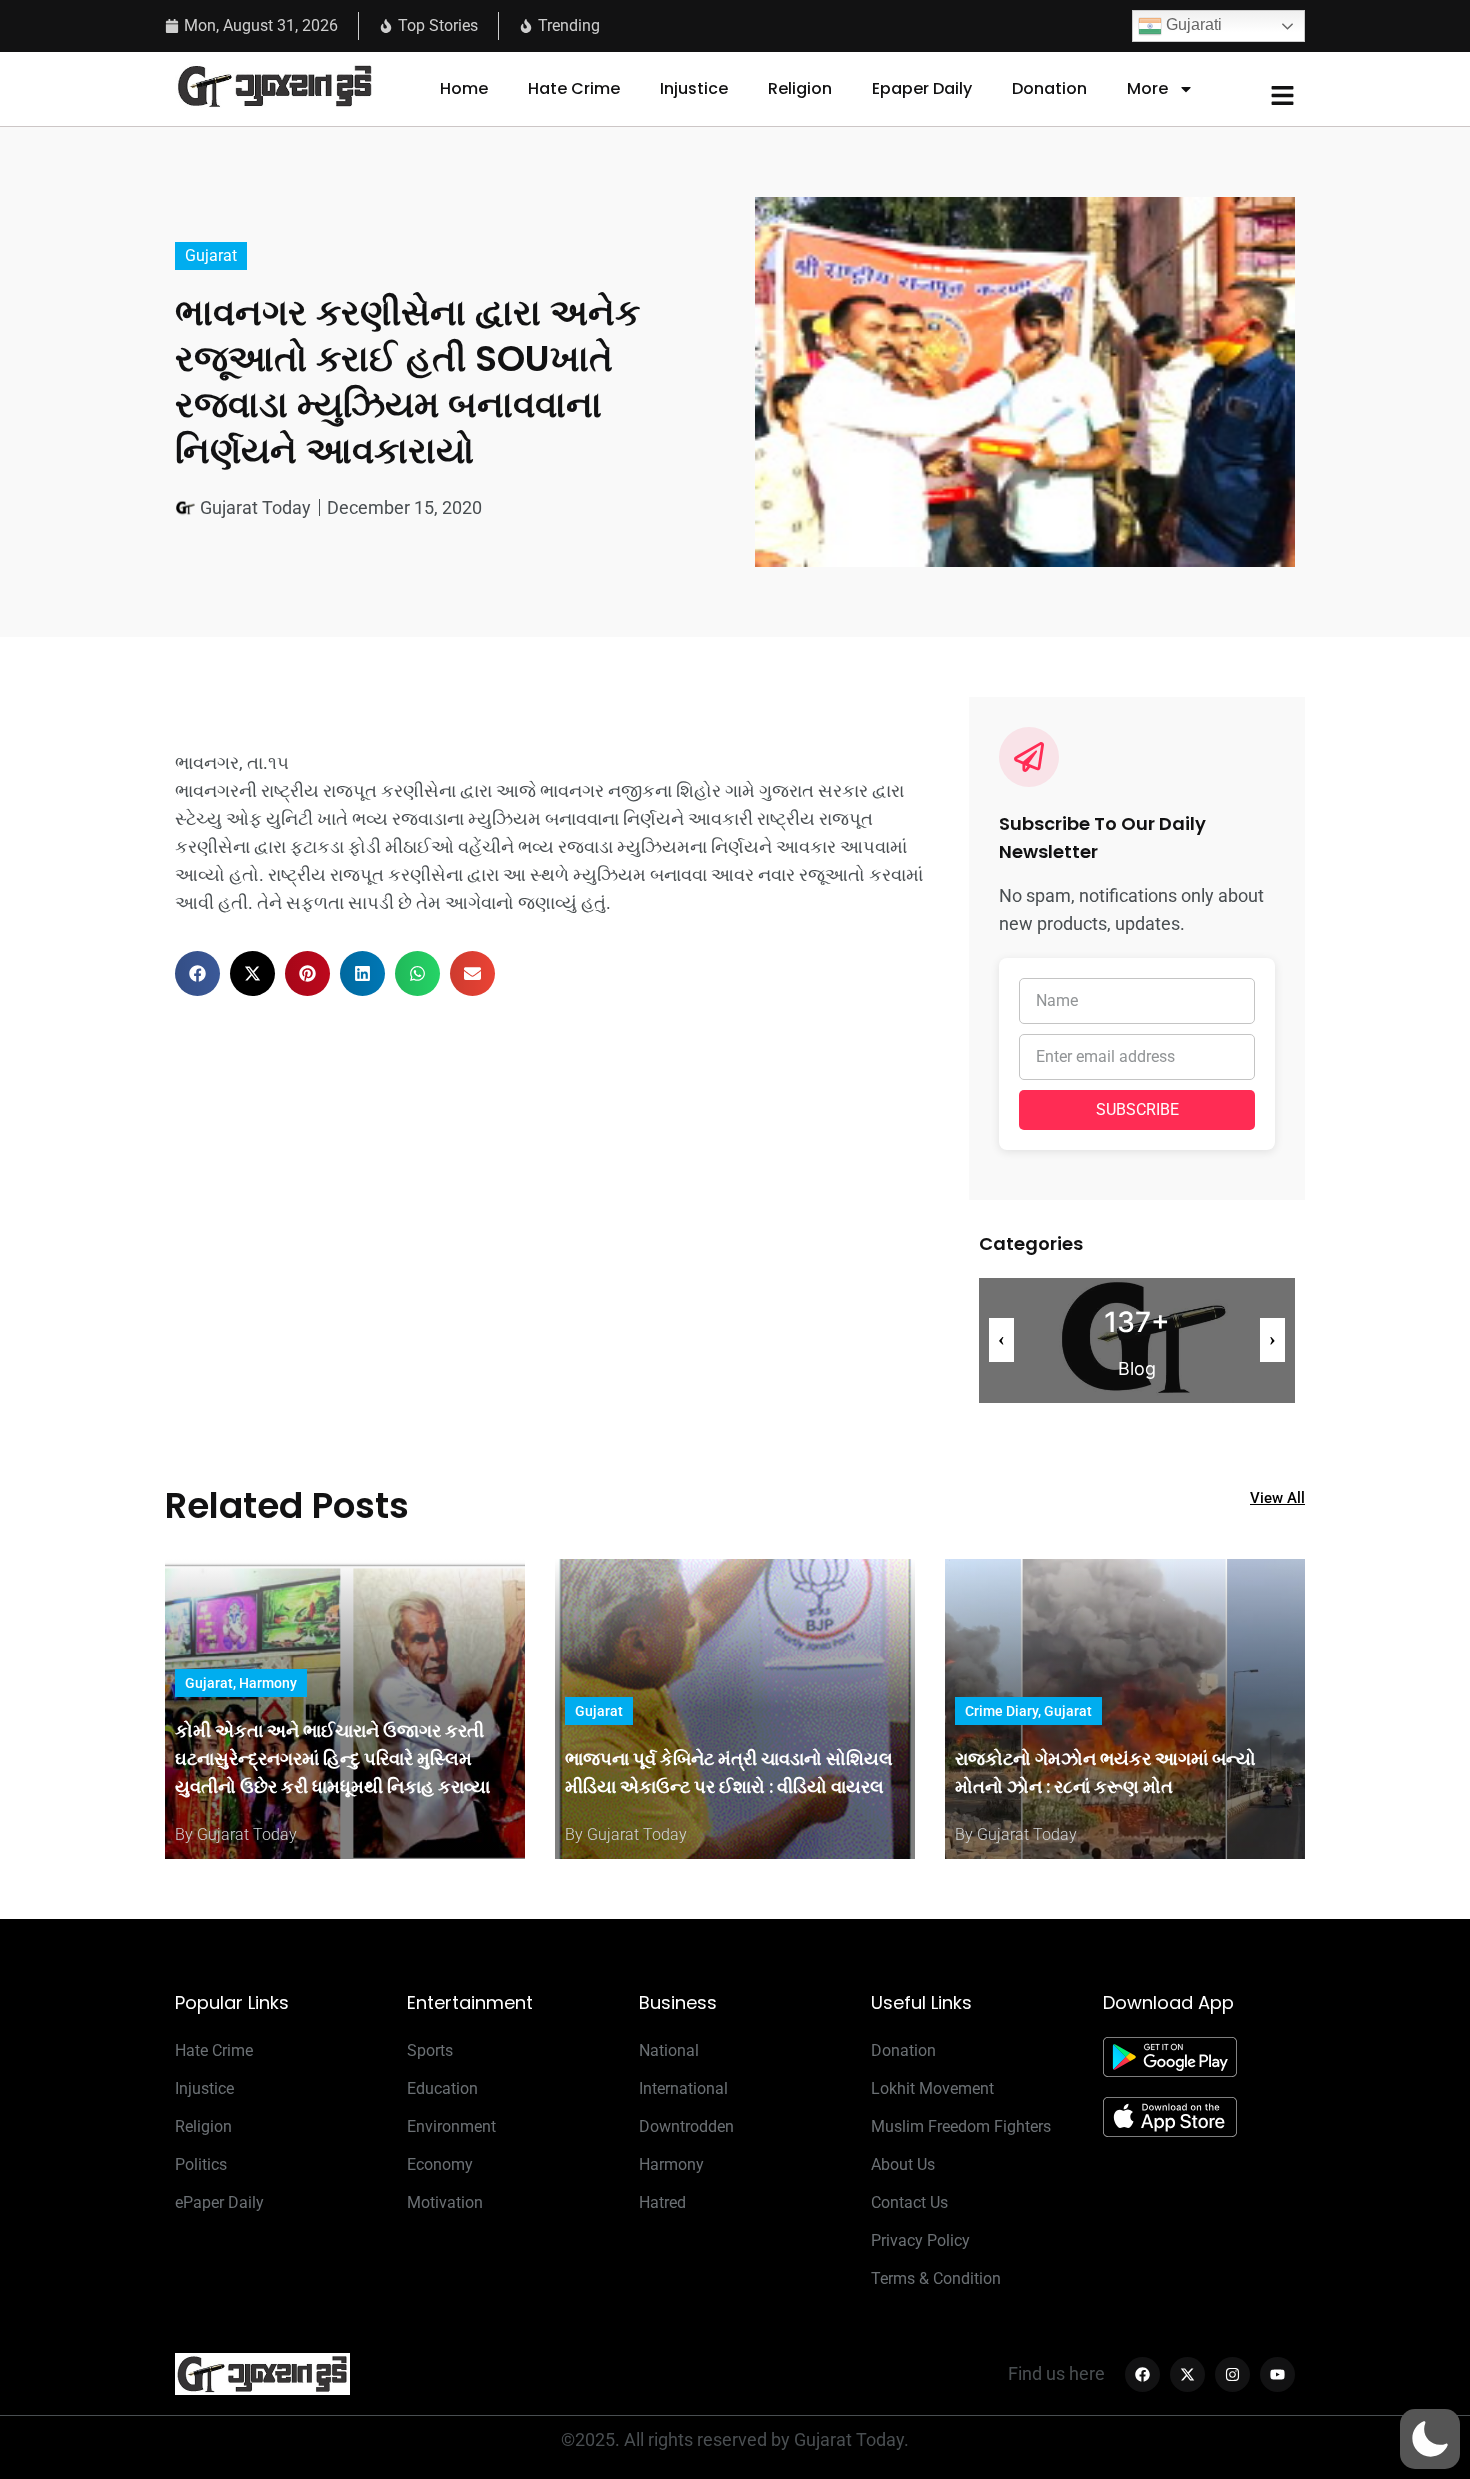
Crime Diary (1001, 1711)
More (1147, 88)
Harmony (268, 1683)
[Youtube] (1277, 2374)
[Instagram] (1232, 2374)
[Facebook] (1142, 2374)
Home (464, 88)
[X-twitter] (1187, 2374)
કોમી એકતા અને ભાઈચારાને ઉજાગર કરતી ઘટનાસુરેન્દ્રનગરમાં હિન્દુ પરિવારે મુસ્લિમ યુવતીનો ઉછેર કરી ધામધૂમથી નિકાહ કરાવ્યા (332, 1758)
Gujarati (1192, 24)
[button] (197, 973)
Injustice (694, 88)
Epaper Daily (922, 88)
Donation (1049, 88)
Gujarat (211, 255)
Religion (800, 88)
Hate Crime (574, 88)
